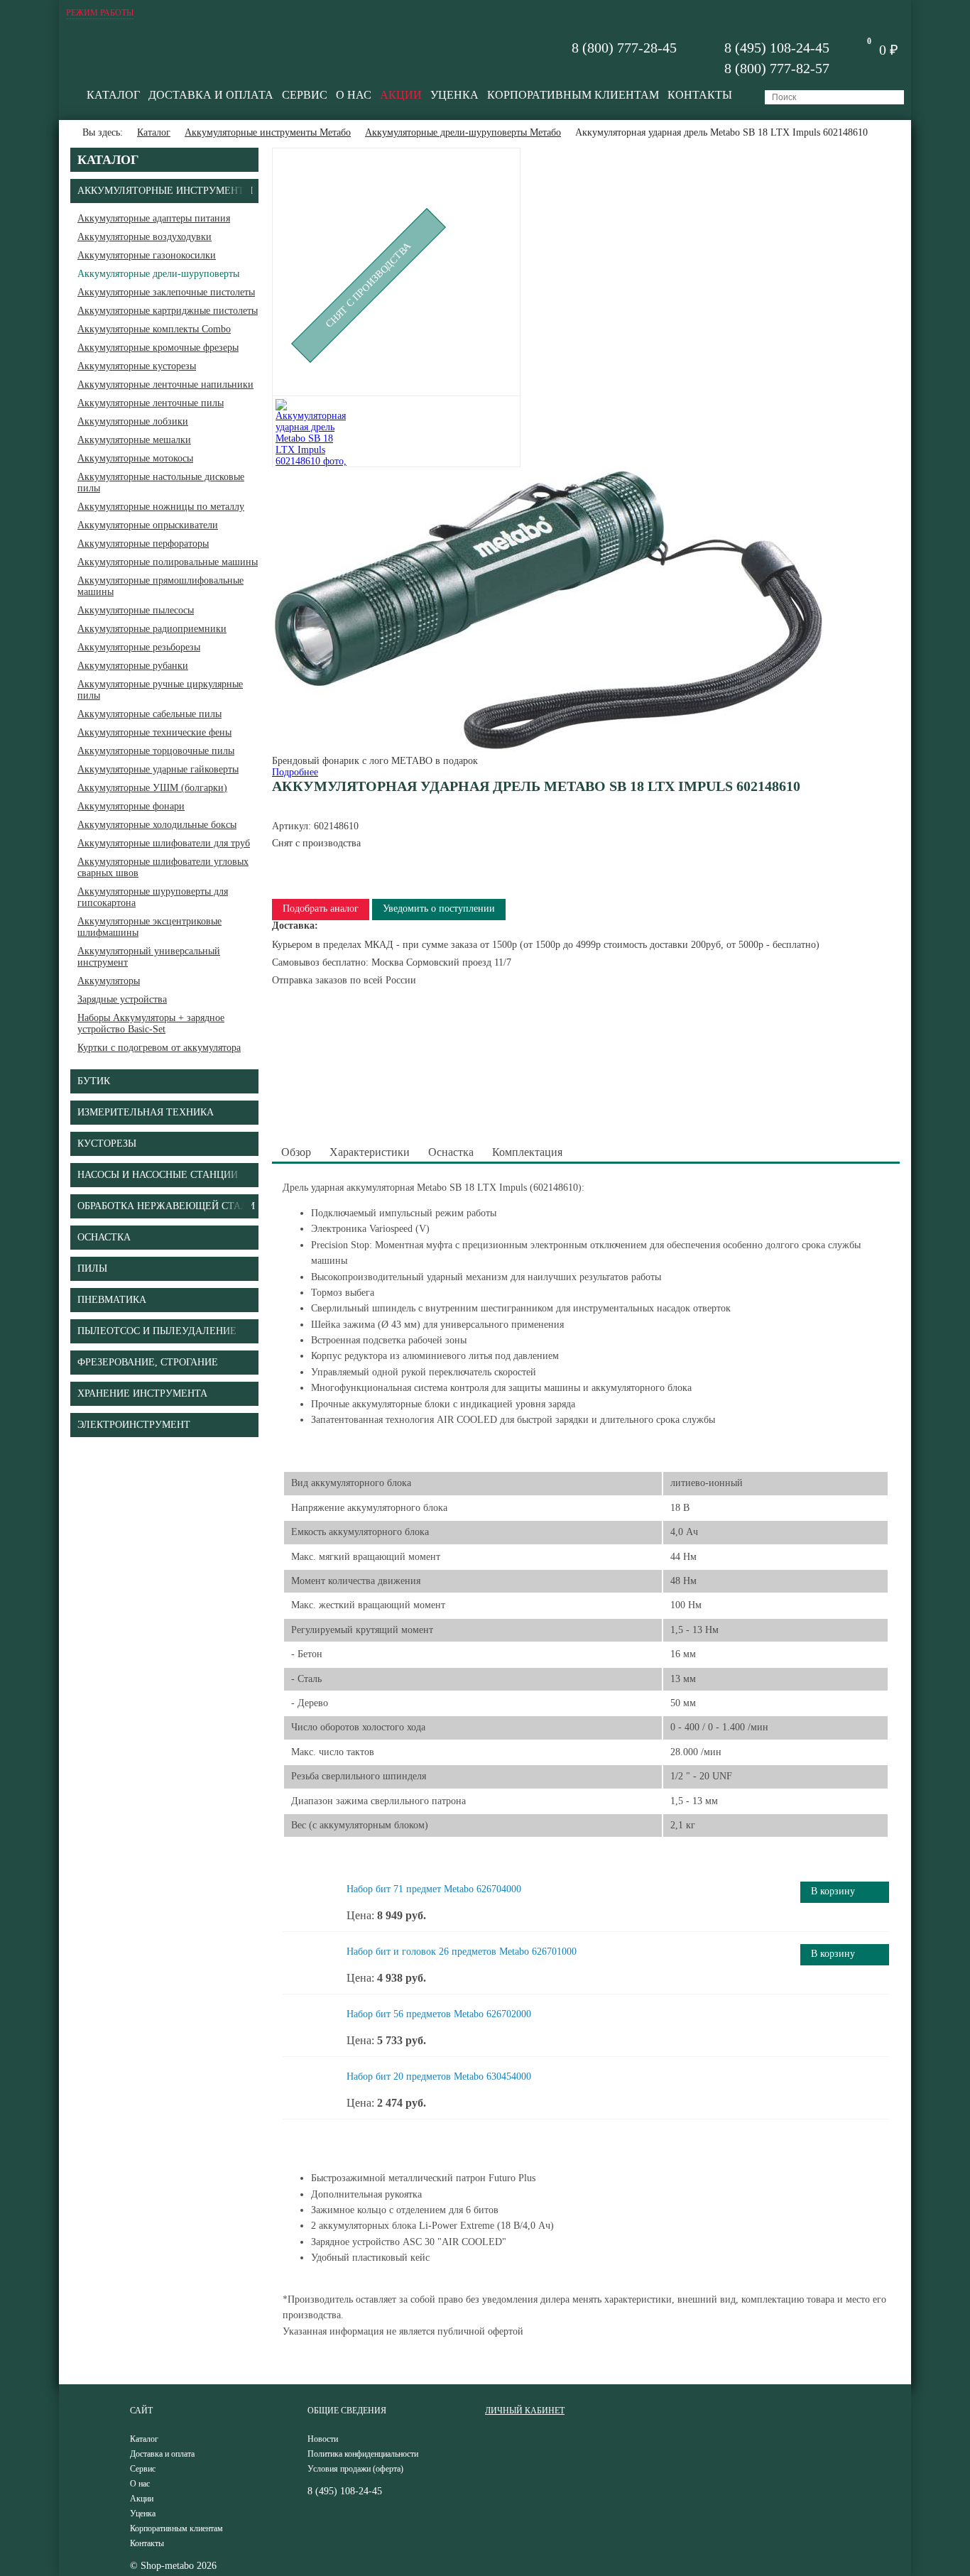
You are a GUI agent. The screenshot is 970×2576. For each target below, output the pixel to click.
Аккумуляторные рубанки (133, 666)
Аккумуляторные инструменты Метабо (268, 132)
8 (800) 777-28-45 (624, 48)
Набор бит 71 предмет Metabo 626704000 (434, 1889)
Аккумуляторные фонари (131, 806)
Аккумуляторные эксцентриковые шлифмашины (149, 927)
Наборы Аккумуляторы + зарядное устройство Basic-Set (151, 1024)
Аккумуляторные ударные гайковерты (158, 769)
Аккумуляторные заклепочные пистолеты (166, 292)
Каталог (113, 95)
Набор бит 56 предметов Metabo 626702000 (439, 2014)
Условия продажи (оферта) (355, 2469)
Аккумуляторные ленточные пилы (151, 403)
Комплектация (527, 1152)
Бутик (94, 1081)
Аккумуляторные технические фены (154, 732)
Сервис (305, 95)
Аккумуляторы (109, 981)
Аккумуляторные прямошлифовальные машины (160, 586)
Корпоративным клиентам (573, 95)
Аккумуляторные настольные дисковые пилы (161, 482)
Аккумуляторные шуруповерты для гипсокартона (153, 897)
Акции (401, 95)
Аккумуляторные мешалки (134, 440)
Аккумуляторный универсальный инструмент (149, 957)
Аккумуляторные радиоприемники (152, 629)
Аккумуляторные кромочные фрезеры (158, 348)
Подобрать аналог (321, 908)
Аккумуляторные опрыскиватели (148, 525)
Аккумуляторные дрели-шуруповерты (158, 274)
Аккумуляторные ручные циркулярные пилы (160, 690)
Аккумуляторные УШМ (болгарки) (152, 788)
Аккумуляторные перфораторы (143, 544)
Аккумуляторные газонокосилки (147, 255)
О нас (354, 95)
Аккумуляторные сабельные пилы (149, 714)
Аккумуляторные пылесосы (136, 610)
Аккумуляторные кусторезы (137, 366)
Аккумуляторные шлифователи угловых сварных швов (163, 867)
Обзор (296, 1152)
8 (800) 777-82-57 (777, 68)
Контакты (700, 95)
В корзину (833, 1891)
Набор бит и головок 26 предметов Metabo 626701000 (462, 1952)
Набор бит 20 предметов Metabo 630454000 (439, 2076)
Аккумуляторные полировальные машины (168, 562)
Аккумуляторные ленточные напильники (165, 384)
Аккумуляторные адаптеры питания (154, 218)
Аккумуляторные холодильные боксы (157, 825)
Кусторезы (107, 1144)
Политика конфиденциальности (363, 2454)
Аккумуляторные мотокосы (135, 458)
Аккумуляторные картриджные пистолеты (168, 311)
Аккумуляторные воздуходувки (145, 237)
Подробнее (295, 772)
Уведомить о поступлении (439, 908)
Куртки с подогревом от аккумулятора (159, 1048)
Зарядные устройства (122, 999)
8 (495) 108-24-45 (777, 48)
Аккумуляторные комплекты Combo (154, 329)
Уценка (454, 95)
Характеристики (370, 1152)
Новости (323, 2439)
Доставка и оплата (211, 95)
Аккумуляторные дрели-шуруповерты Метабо (463, 132)
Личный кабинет (525, 2411)
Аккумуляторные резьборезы (139, 647)
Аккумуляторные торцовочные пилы (156, 751)
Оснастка (451, 1152)
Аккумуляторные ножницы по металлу (161, 507)
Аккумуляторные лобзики (133, 421)
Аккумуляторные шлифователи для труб (164, 843)
